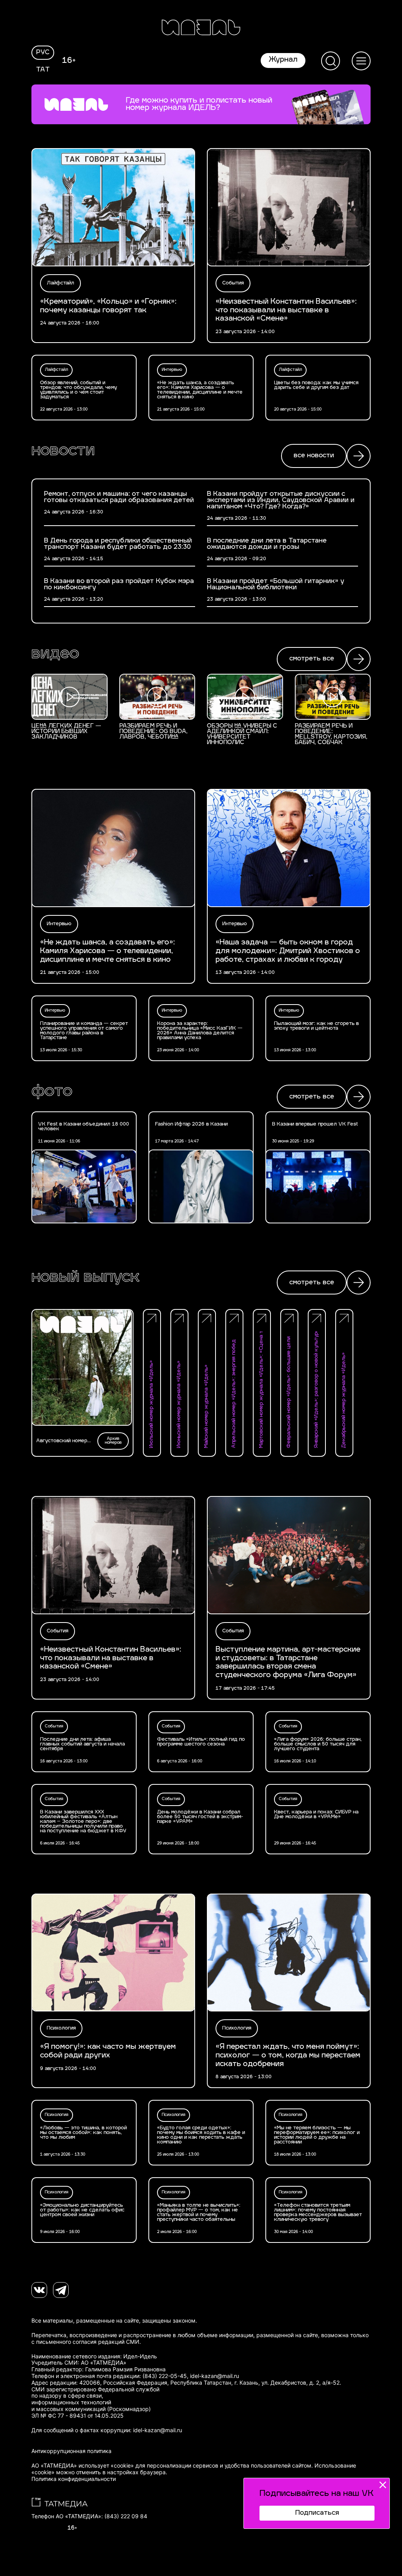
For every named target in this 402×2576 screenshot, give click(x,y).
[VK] (39, 2290)
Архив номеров (113, 1441)
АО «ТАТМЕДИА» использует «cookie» (83, 2466)
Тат (43, 70)
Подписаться (317, 2513)
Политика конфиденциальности (74, 2479)
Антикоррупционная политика (71, 2451)
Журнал (283, 60)
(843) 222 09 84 (126, 2516)
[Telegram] (61, 2290)
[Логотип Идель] (201, 28)
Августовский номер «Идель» (62, 1441)
